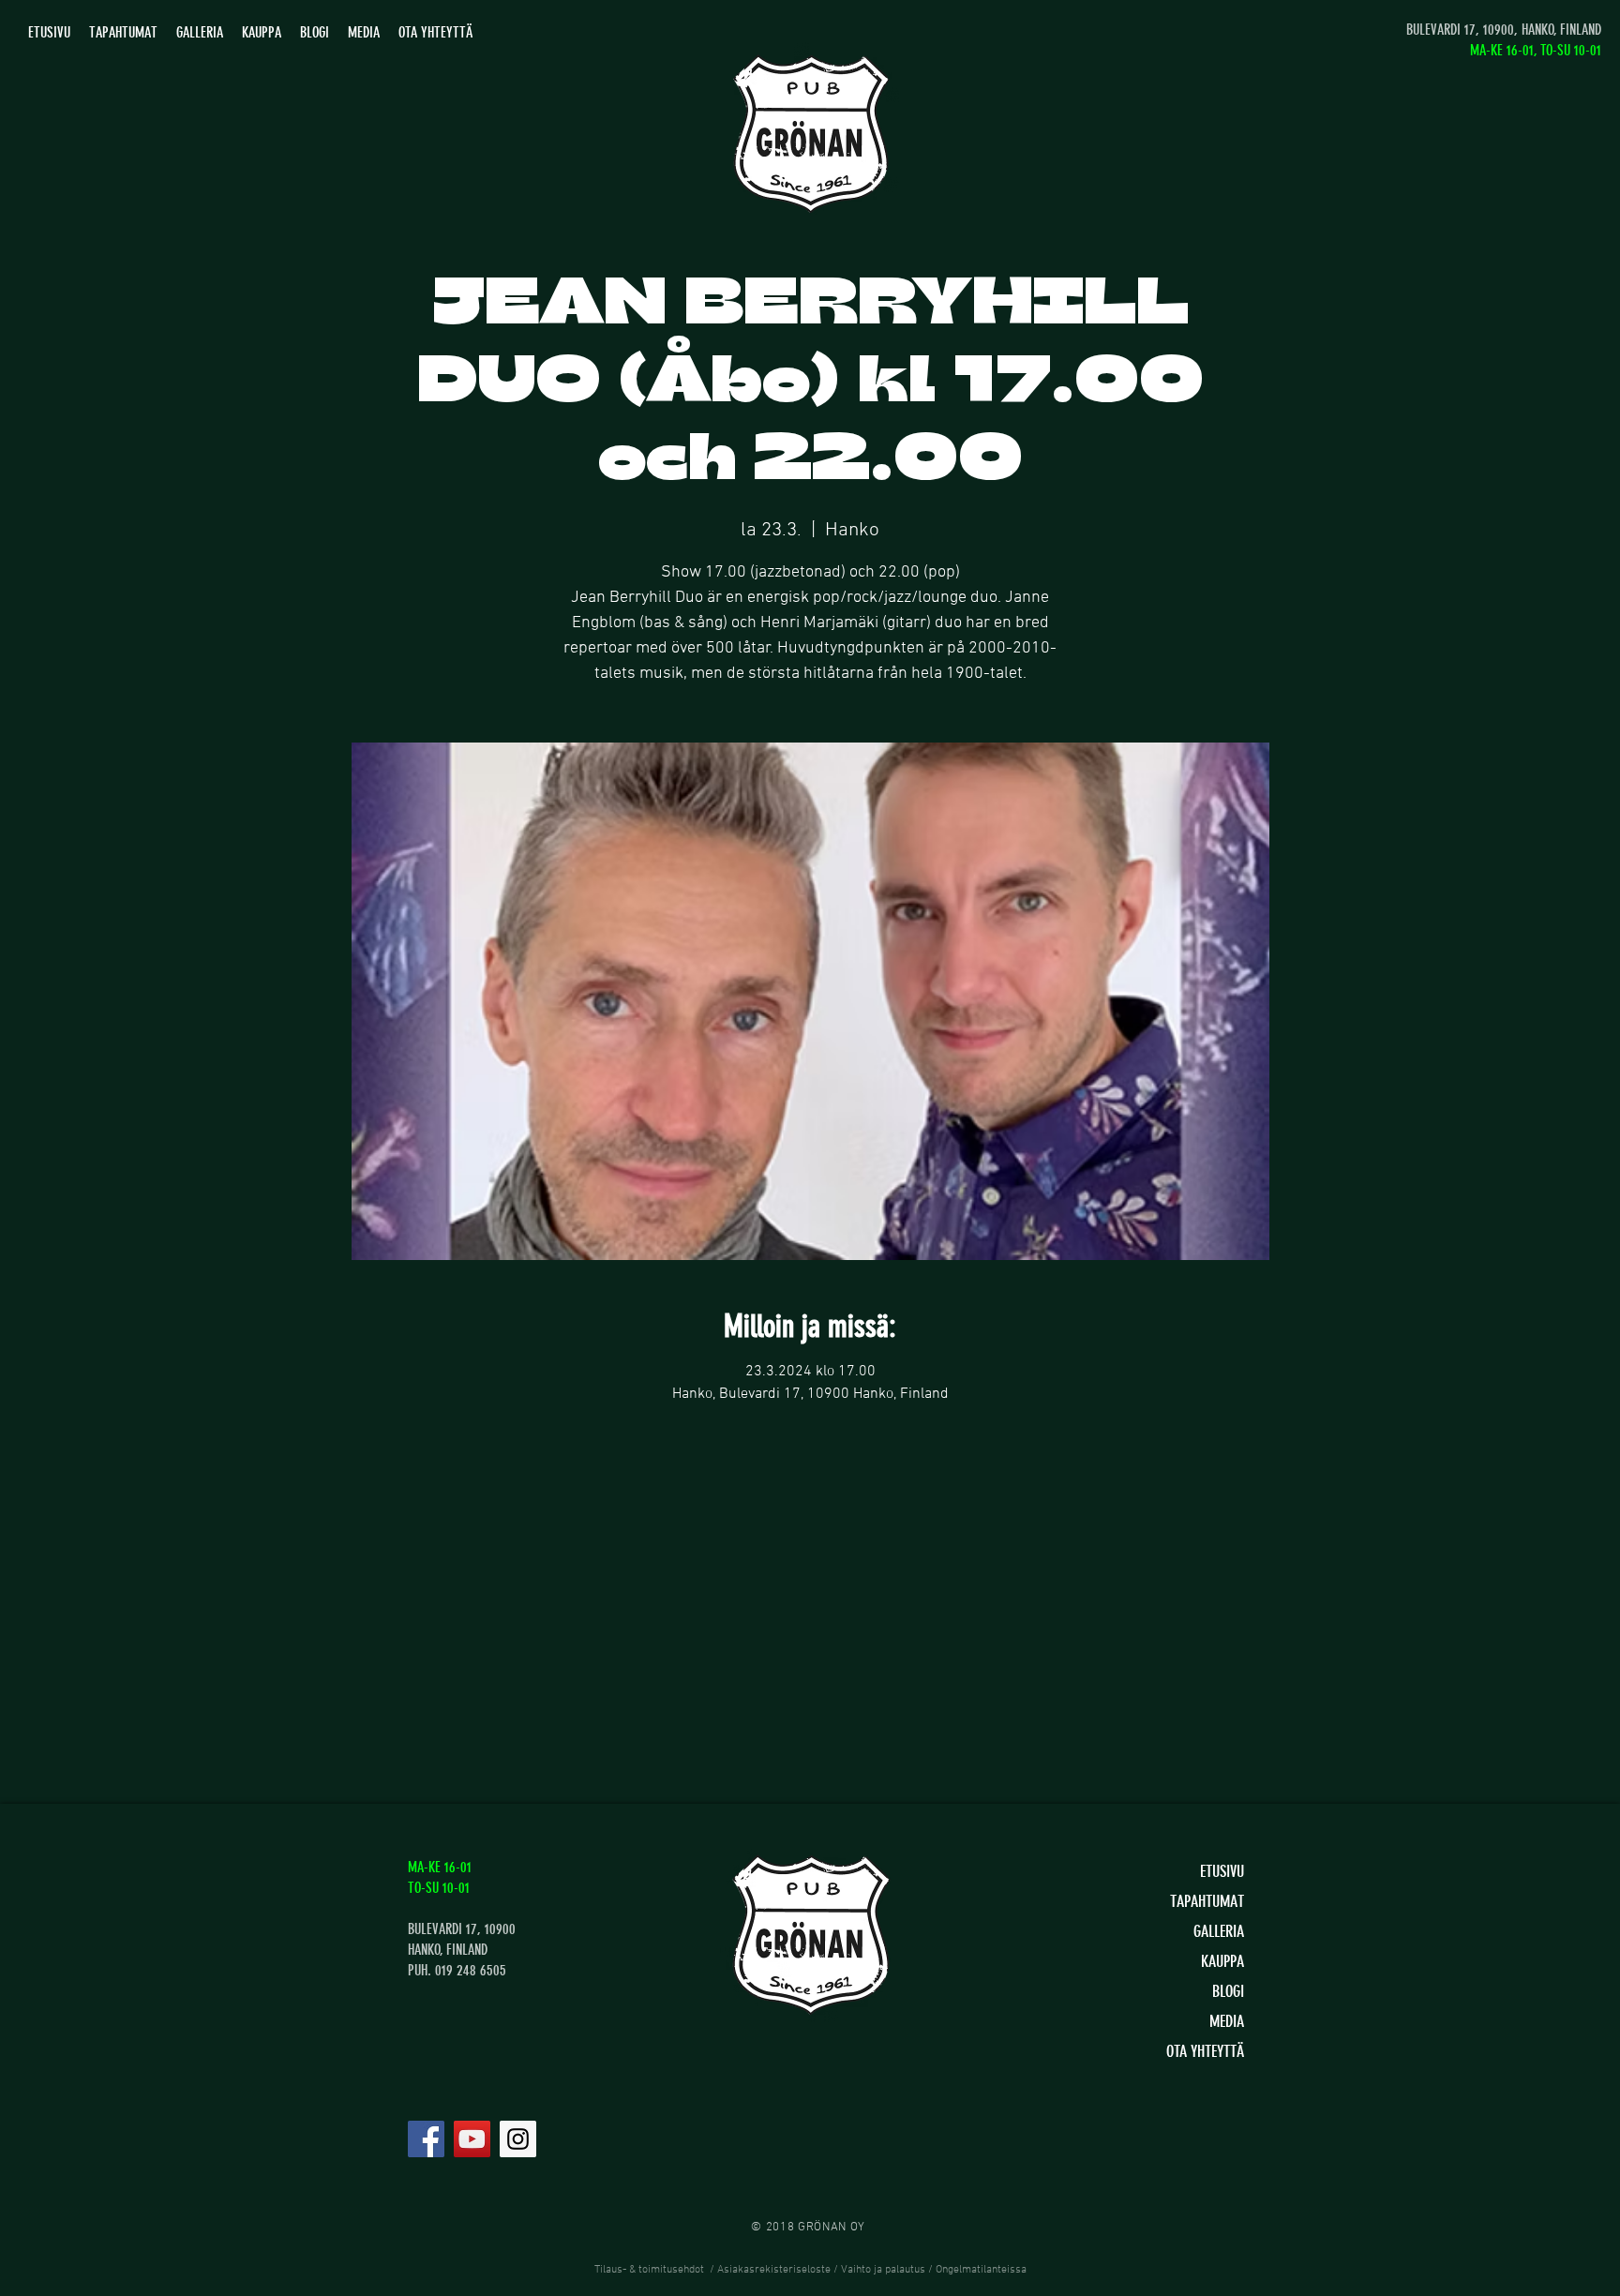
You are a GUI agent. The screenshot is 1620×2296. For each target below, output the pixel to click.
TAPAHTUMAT (1207, 1901)
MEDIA (1227, 2021)
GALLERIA (1219, 1931)
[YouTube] (472, 2139)
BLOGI (1228, 1991)
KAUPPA (1222, 1961)
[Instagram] (518, 2139)
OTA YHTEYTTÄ (1205, 2051)
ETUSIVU (1222, 1871)
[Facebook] (426, 2139)
